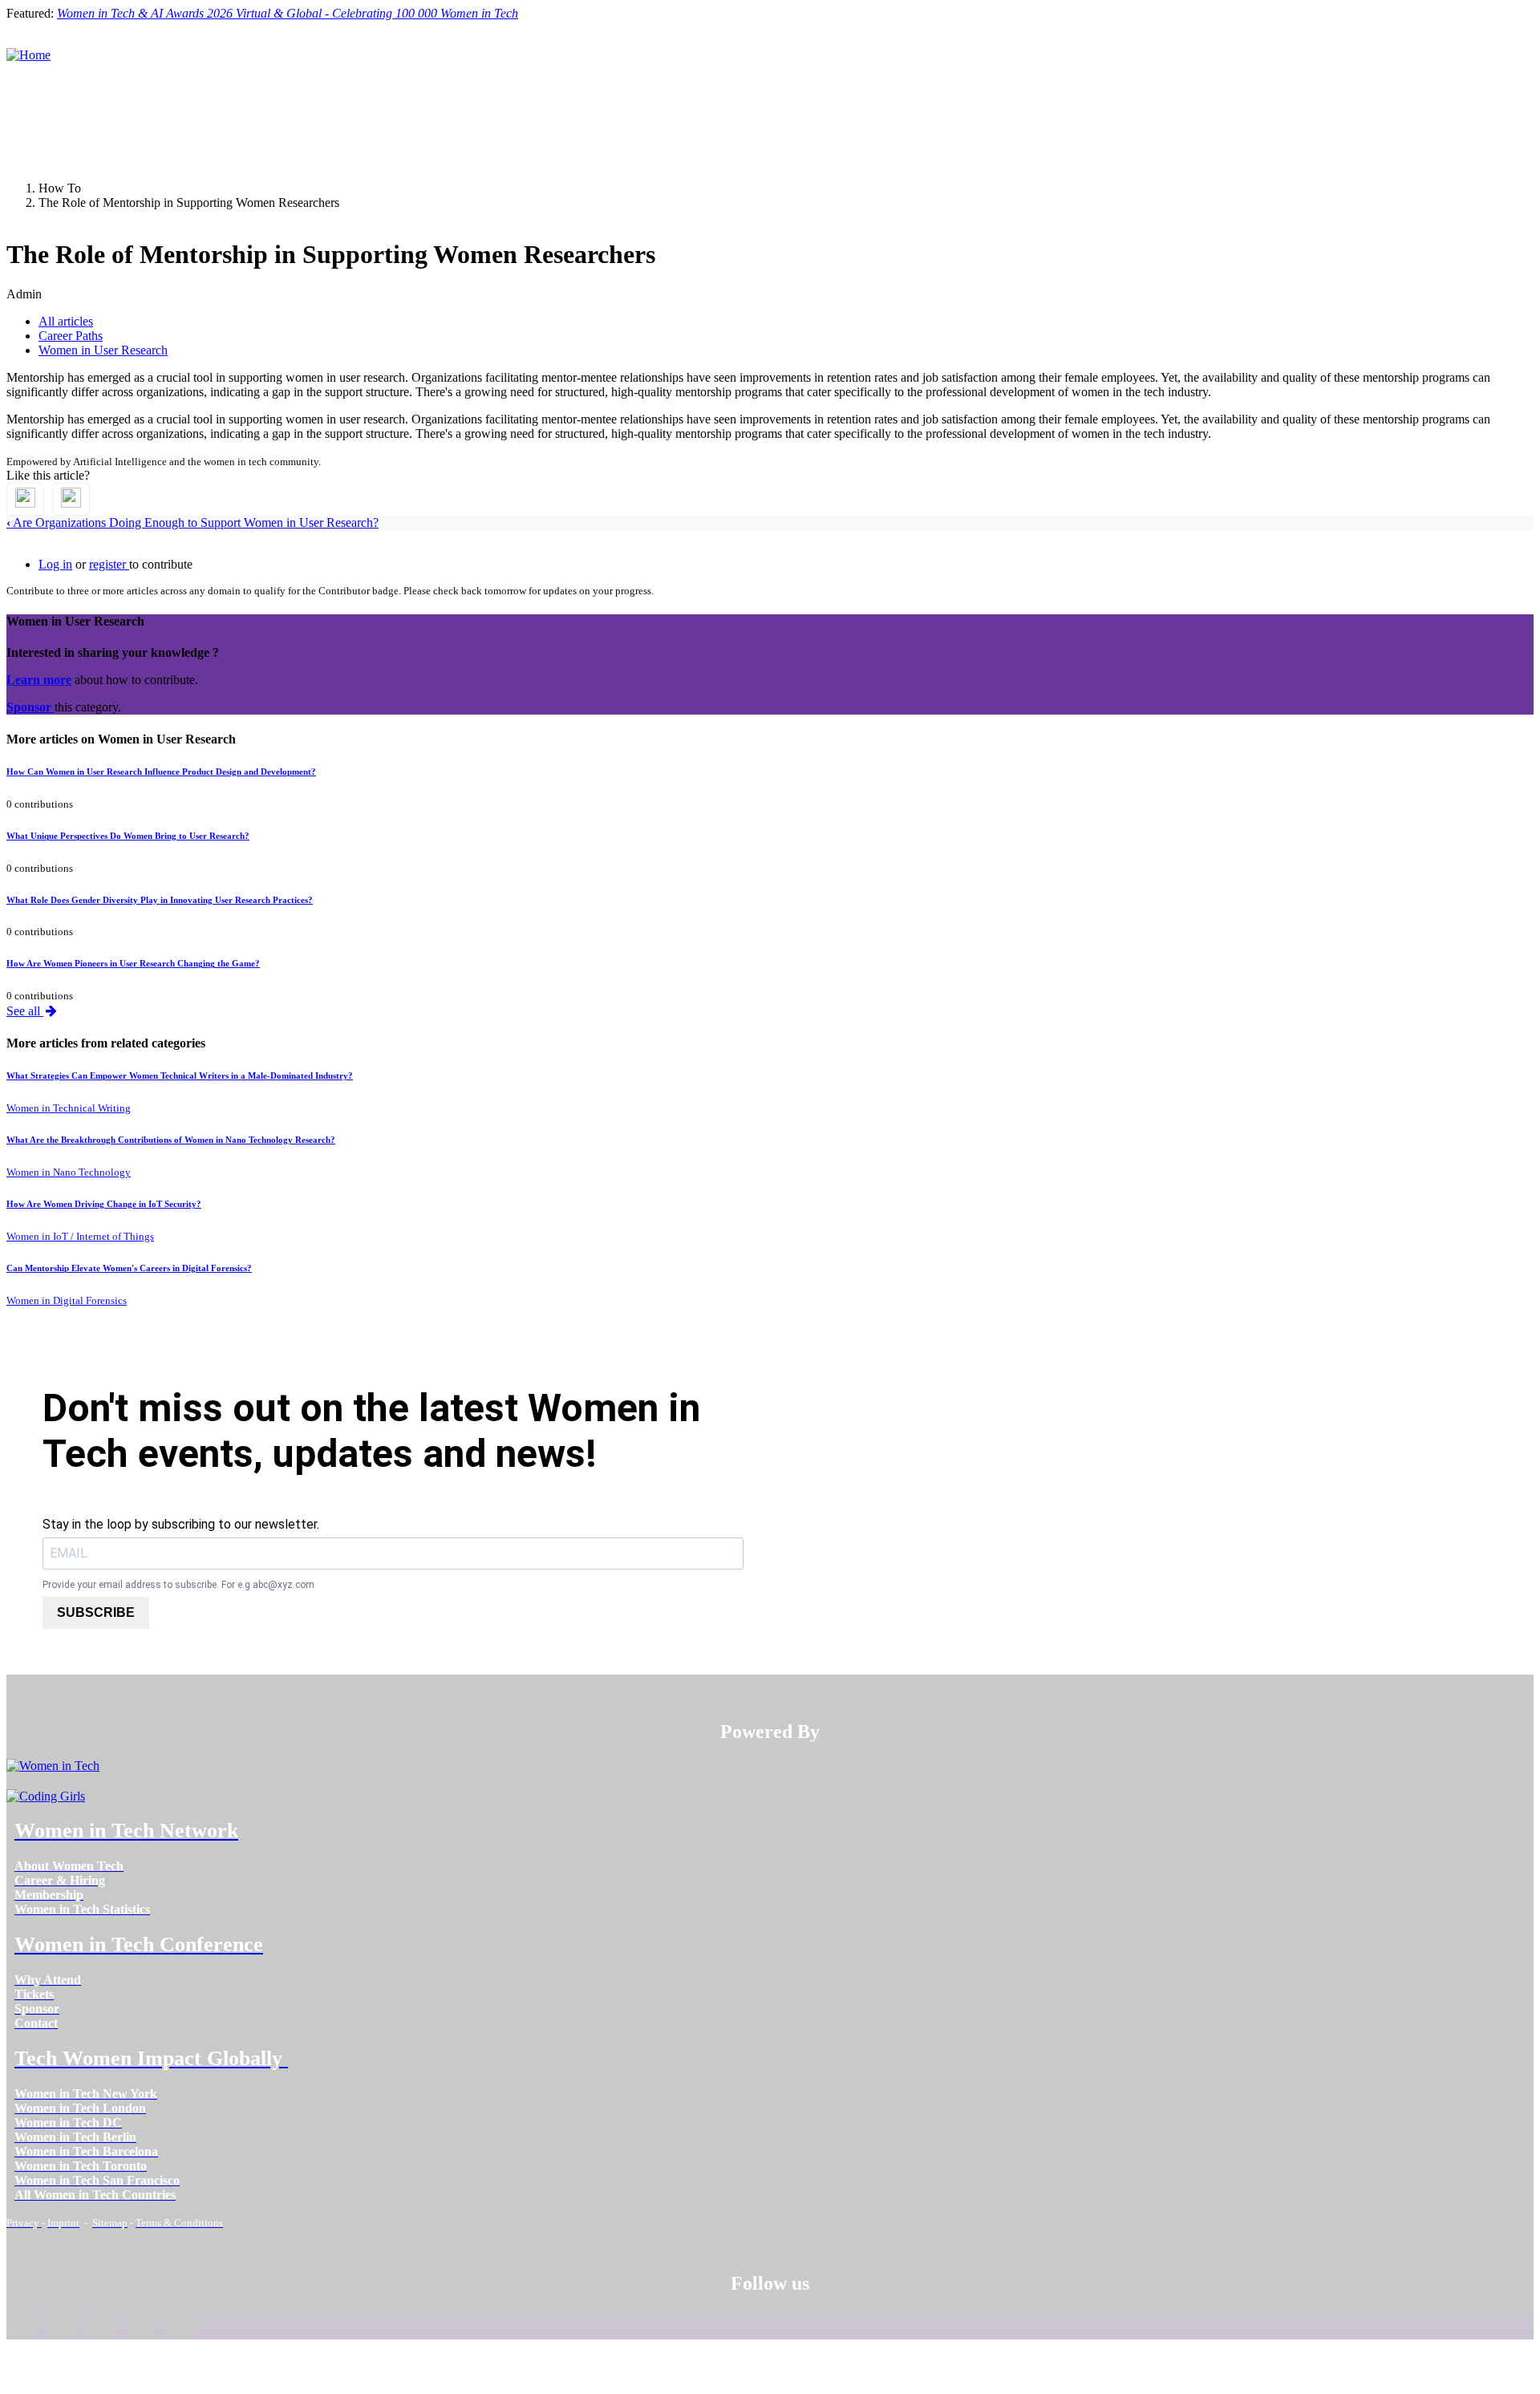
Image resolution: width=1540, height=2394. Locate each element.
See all (25, 1011)
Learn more (39, 680)
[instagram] (101, 2327)
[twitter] (141, 2327)
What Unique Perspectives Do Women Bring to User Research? (128, 836)
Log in (55, 564)
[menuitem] (69, 1866)
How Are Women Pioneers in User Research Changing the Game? (133, 963)
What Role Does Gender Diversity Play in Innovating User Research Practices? (160, 900)
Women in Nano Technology (69, 1172)
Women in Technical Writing (69, 1108)
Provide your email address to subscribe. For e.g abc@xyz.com (178, 1585)
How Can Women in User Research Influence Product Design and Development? (161, 772)
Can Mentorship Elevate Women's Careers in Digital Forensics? (129, 1268)
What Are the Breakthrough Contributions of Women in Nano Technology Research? (171, 1140)
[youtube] (181, 2327)
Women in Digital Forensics (67, 1300)
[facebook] (23, 2327)
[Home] (28, 55)
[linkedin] (62, 2327)
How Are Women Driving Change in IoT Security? (104, 1204)
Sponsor (30, 707)
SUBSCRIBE (96, 1612)
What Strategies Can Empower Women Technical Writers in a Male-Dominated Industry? (180, 1075)
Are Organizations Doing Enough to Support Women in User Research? (192, 523)
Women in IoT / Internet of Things (80, 1236)
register (109, 564)
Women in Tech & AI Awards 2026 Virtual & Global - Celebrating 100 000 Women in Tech (288, 13)
